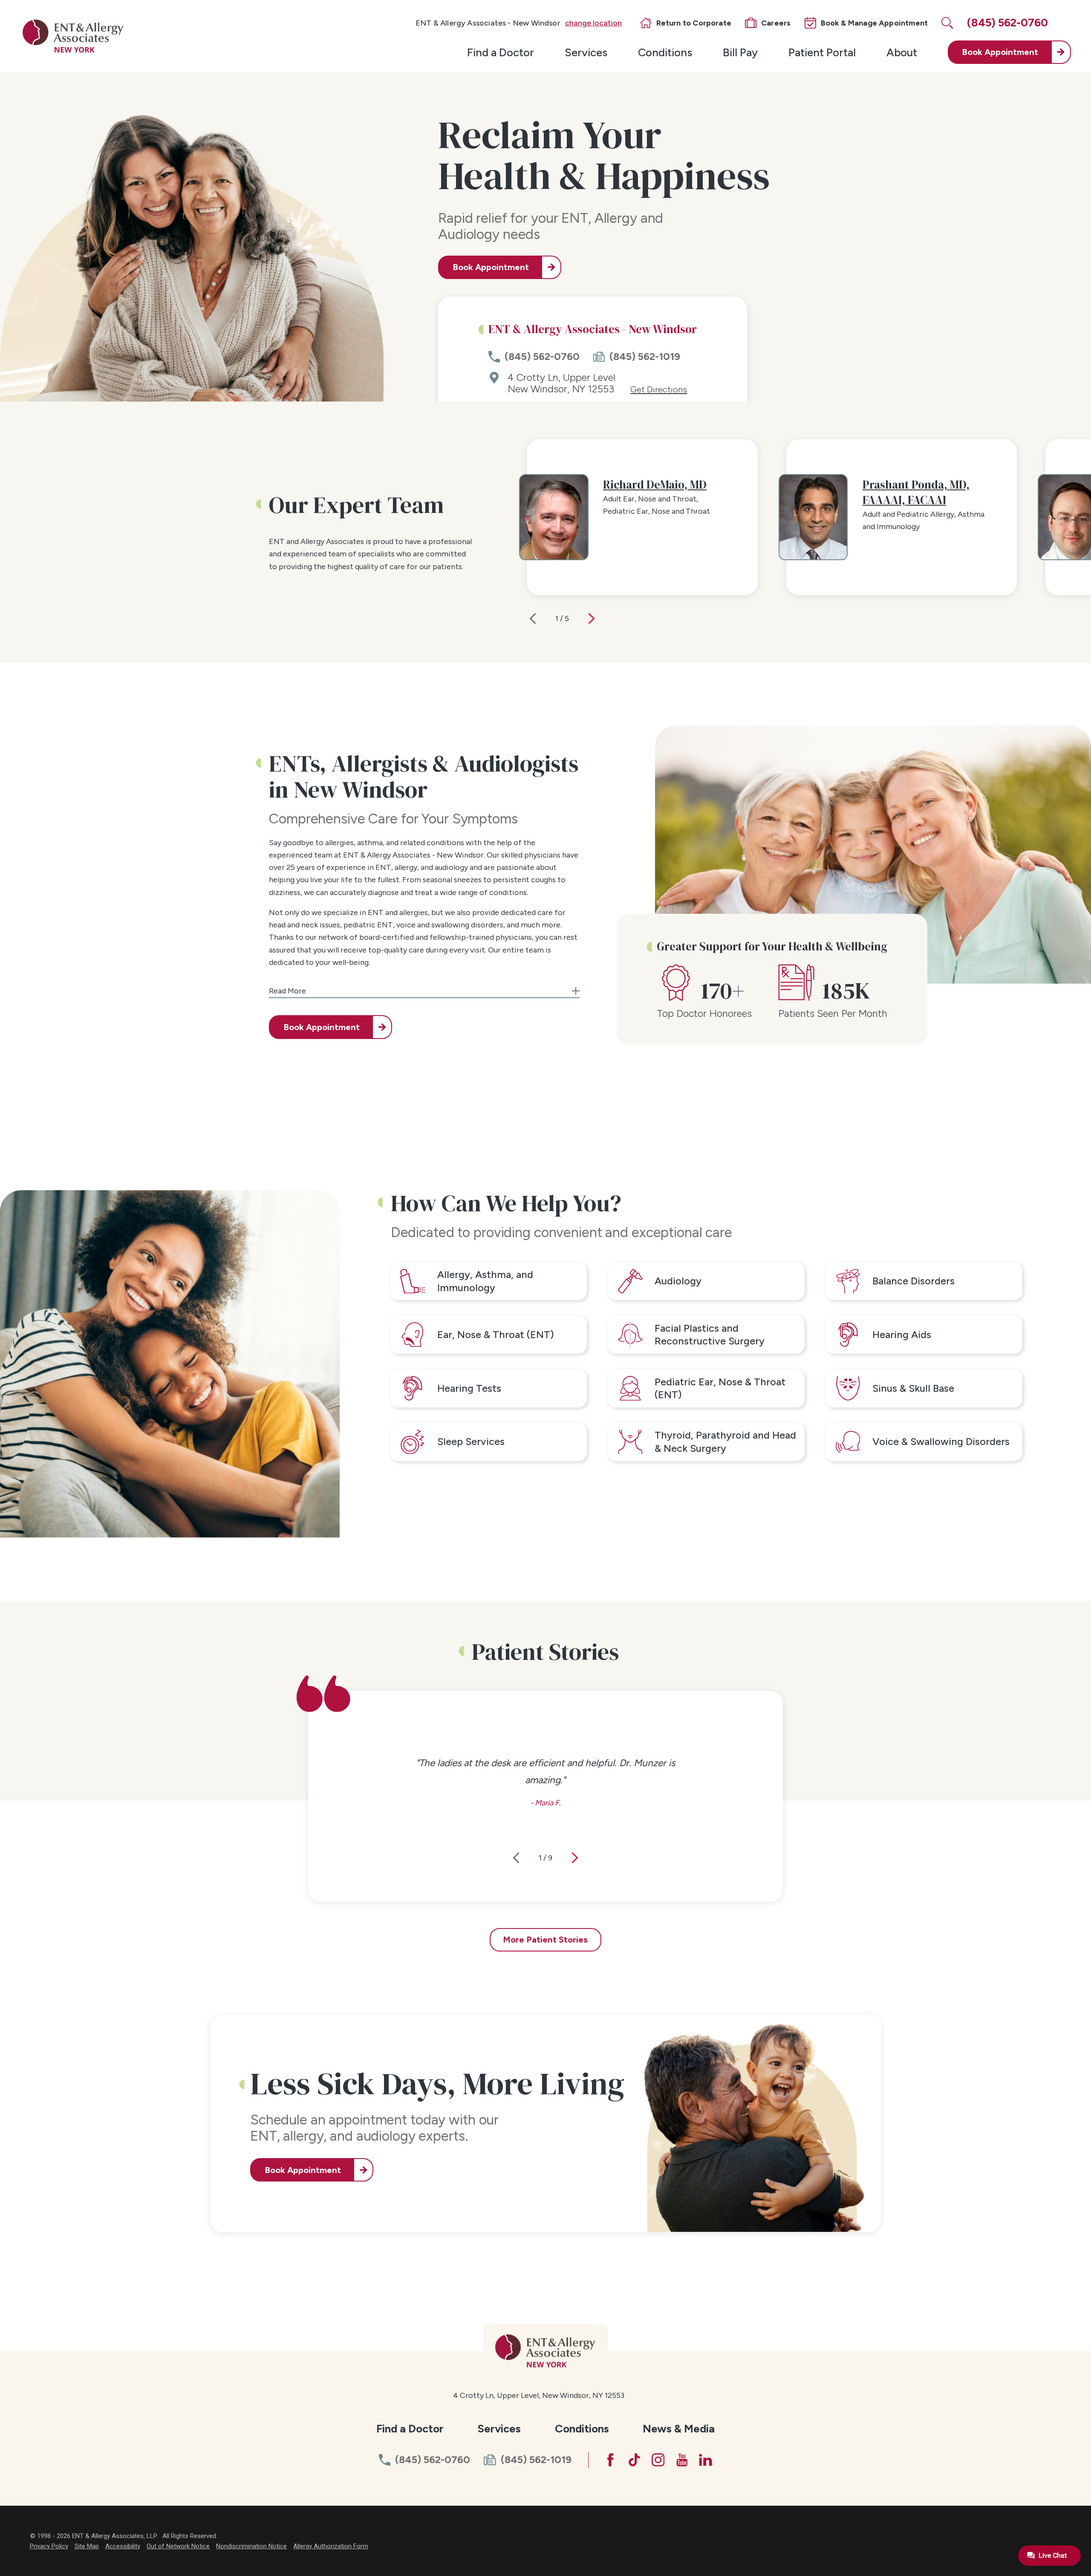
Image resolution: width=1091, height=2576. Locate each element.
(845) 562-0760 (542, 357)
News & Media (679, 2428)
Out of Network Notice (178, 2546)
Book (1000, 52)
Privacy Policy (49, 2546)
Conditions (665, 52)
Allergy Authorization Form (331, 2546)
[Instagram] (658, 2460)
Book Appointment (491, 267)
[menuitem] (501, 52)
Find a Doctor (501, 52)
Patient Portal (822, 52)
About (902, 52)
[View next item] (592, 619)
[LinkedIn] (706, 2460)
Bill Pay (740, 52)
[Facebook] (610, 2460)
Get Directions (659, 390)
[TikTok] (634, 2460)
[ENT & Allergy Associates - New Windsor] (73, 36)
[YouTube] (682, 2460)
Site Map (87, 2546)
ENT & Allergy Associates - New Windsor (488, 23)
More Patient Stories (545, 1940)
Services (586, 52)
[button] (424, 987)
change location (593, 23)
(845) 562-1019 (645, 357)
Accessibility (123, 2546)
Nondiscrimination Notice (251, 2546)
